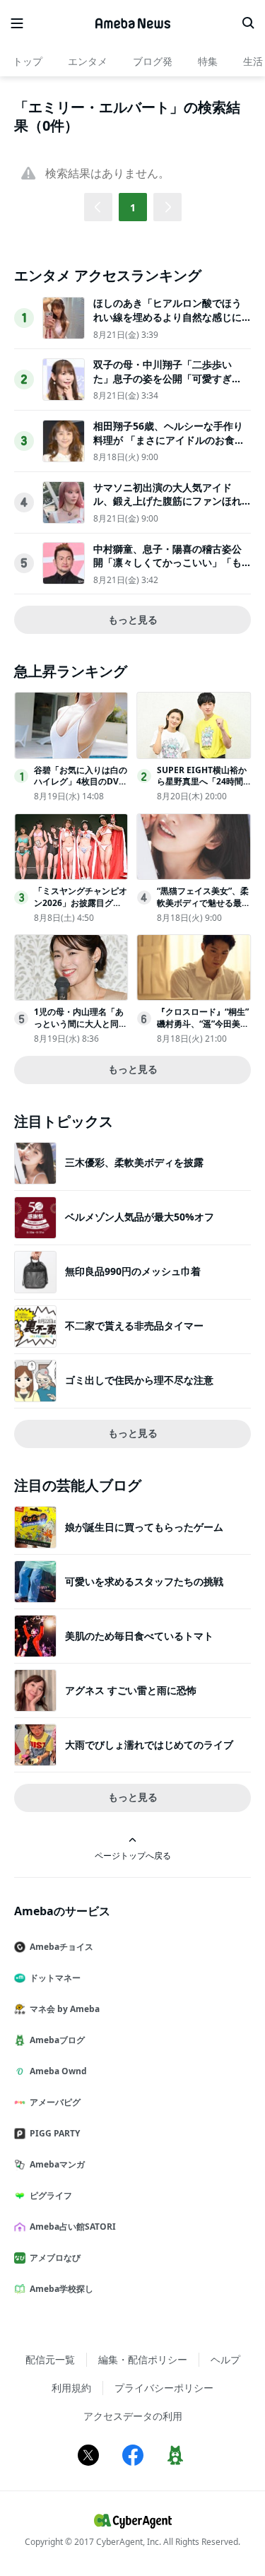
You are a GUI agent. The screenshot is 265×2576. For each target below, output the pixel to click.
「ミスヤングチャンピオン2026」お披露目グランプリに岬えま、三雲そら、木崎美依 (81, 908)
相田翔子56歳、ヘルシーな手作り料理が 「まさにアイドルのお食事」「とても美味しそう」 (168, 440)
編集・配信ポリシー (143, 2359)
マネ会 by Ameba (65, 2009)
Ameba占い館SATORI (73, 2227)
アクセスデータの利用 (133, 2416)
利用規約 (71, 2388)
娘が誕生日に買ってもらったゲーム (144, 1527)
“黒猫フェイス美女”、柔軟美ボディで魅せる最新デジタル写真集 (204, 903)
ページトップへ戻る (133, 1855)
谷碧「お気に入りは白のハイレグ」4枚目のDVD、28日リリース (81, 782)
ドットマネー (55, 1978)
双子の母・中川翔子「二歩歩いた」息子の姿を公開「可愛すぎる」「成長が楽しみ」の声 (163, 378)
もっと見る (133, 619)
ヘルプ (225, 2359)
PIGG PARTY (55, 2133)
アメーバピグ (55, 2102)
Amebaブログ (57, 2040)
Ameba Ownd (58, 2071)
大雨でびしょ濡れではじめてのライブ (149, 1745)
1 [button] (133, 207)
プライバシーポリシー (164, 2388)
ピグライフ (51, 2195)
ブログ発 (153, 61)
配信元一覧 (50, 2359)
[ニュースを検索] (248, 23)
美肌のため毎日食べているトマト (139, 1636)
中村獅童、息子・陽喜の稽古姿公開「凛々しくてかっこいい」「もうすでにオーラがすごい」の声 (167, 563)
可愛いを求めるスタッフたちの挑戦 (144, 1581)
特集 (208, 61)
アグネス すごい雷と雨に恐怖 (131, 1690)
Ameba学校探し (61, 2289)
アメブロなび (55, 2258)
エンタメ (88, 61)
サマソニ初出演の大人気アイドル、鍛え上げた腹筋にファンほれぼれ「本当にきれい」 (167, 501)
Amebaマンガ (57, 2164)
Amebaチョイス (61, 1947)
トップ (28, 61)
